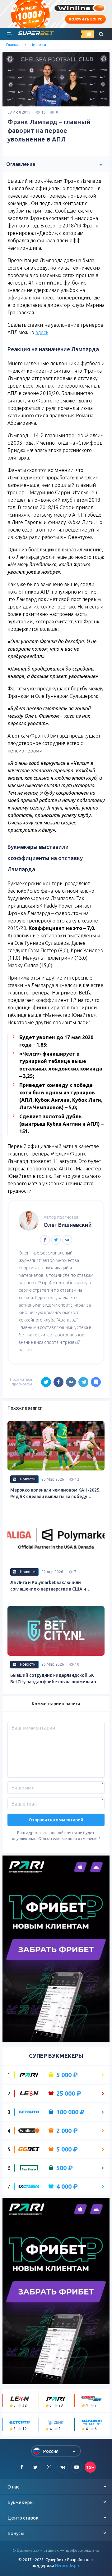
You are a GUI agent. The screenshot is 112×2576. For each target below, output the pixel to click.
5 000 (67, 2075)
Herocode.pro (68, 2565)
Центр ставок (23, 2518)
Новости (38, 45)
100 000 (70, 2112)
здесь (42, 332)
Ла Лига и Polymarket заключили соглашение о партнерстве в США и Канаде (48, 1586)
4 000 (67, 2187)
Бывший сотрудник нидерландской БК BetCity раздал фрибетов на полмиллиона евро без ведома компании (56, 1679)
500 (65, 2168)
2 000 (67, 2131)
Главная (13, 45)
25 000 (69, 2094)
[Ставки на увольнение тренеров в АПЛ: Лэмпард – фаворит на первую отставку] (96, 1382)
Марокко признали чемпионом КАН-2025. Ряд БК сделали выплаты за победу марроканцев (55, 1494)
